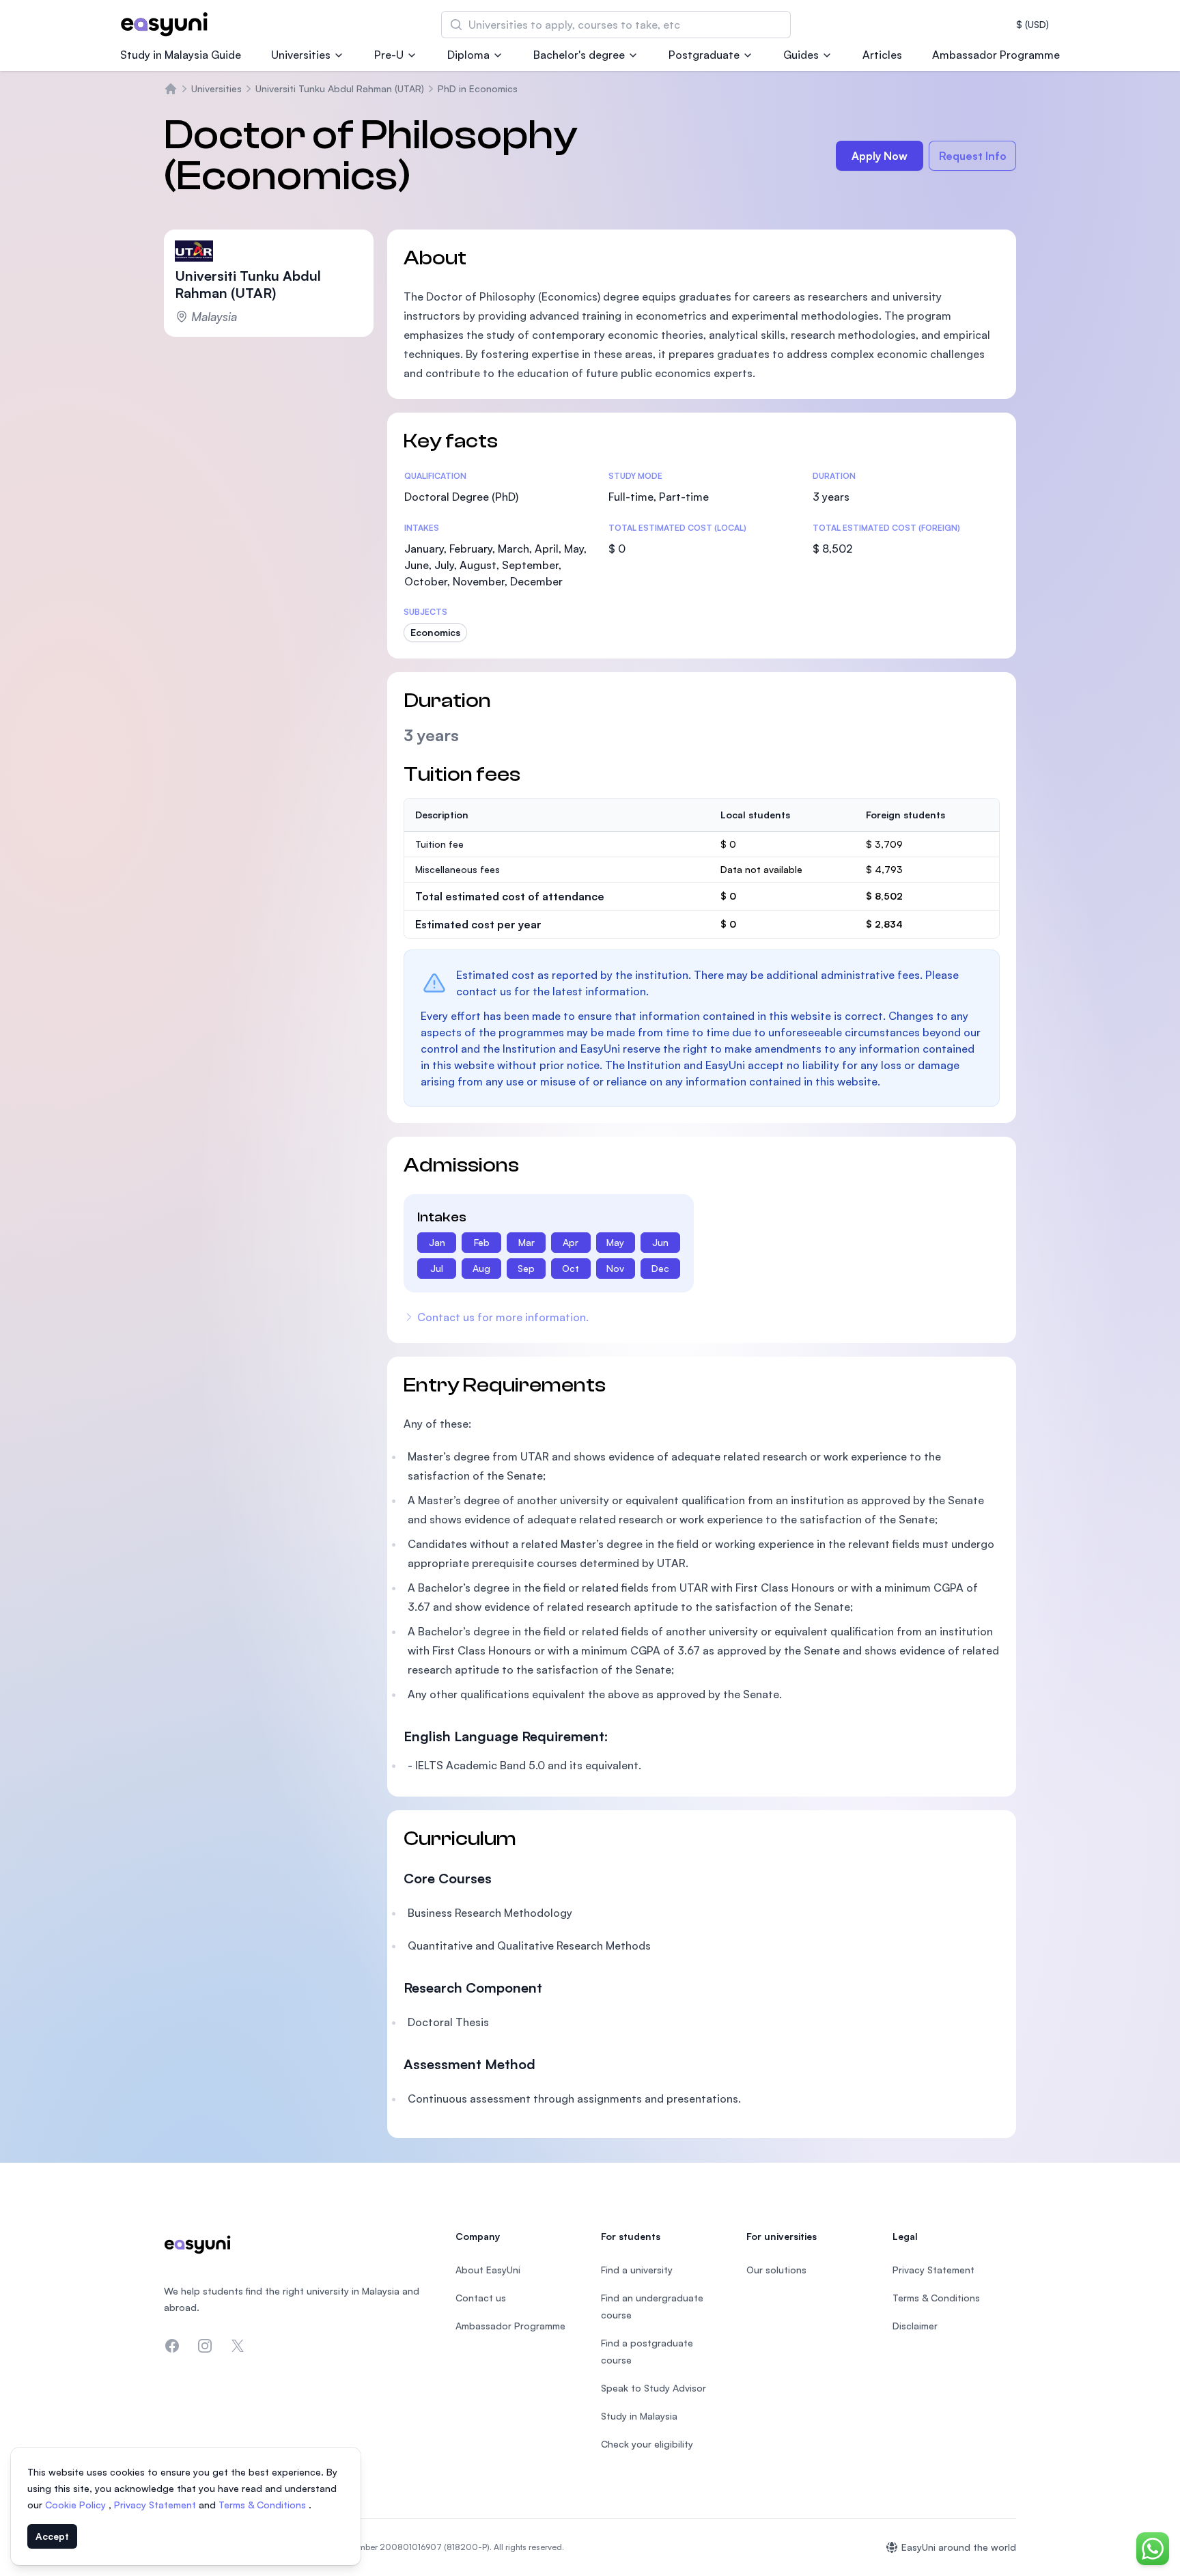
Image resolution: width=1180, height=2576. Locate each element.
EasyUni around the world (959, 2547)
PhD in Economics (478, 88)
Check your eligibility (647, 2444)
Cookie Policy (77, 2505)
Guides (801, 55)
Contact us (481, 2298)
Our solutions (776, 2270)
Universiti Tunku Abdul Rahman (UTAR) (340, 88)
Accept (52, 2536)
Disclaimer (915, 2326)
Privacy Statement (156, 2505)
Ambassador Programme (996, 55)
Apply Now (880, 156)
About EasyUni (488, 2270)
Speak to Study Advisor (654, 2388)
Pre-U (389, 55)
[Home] (171, 89)
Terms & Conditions (264, 2505)
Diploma (468, 55)
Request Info (973, 156)
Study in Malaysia (639, 2416)
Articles (882, 55)
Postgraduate (704, 55)
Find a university (637, 2270)
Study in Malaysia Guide (181, 55)
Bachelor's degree (579, 55)
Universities (301, 55)
